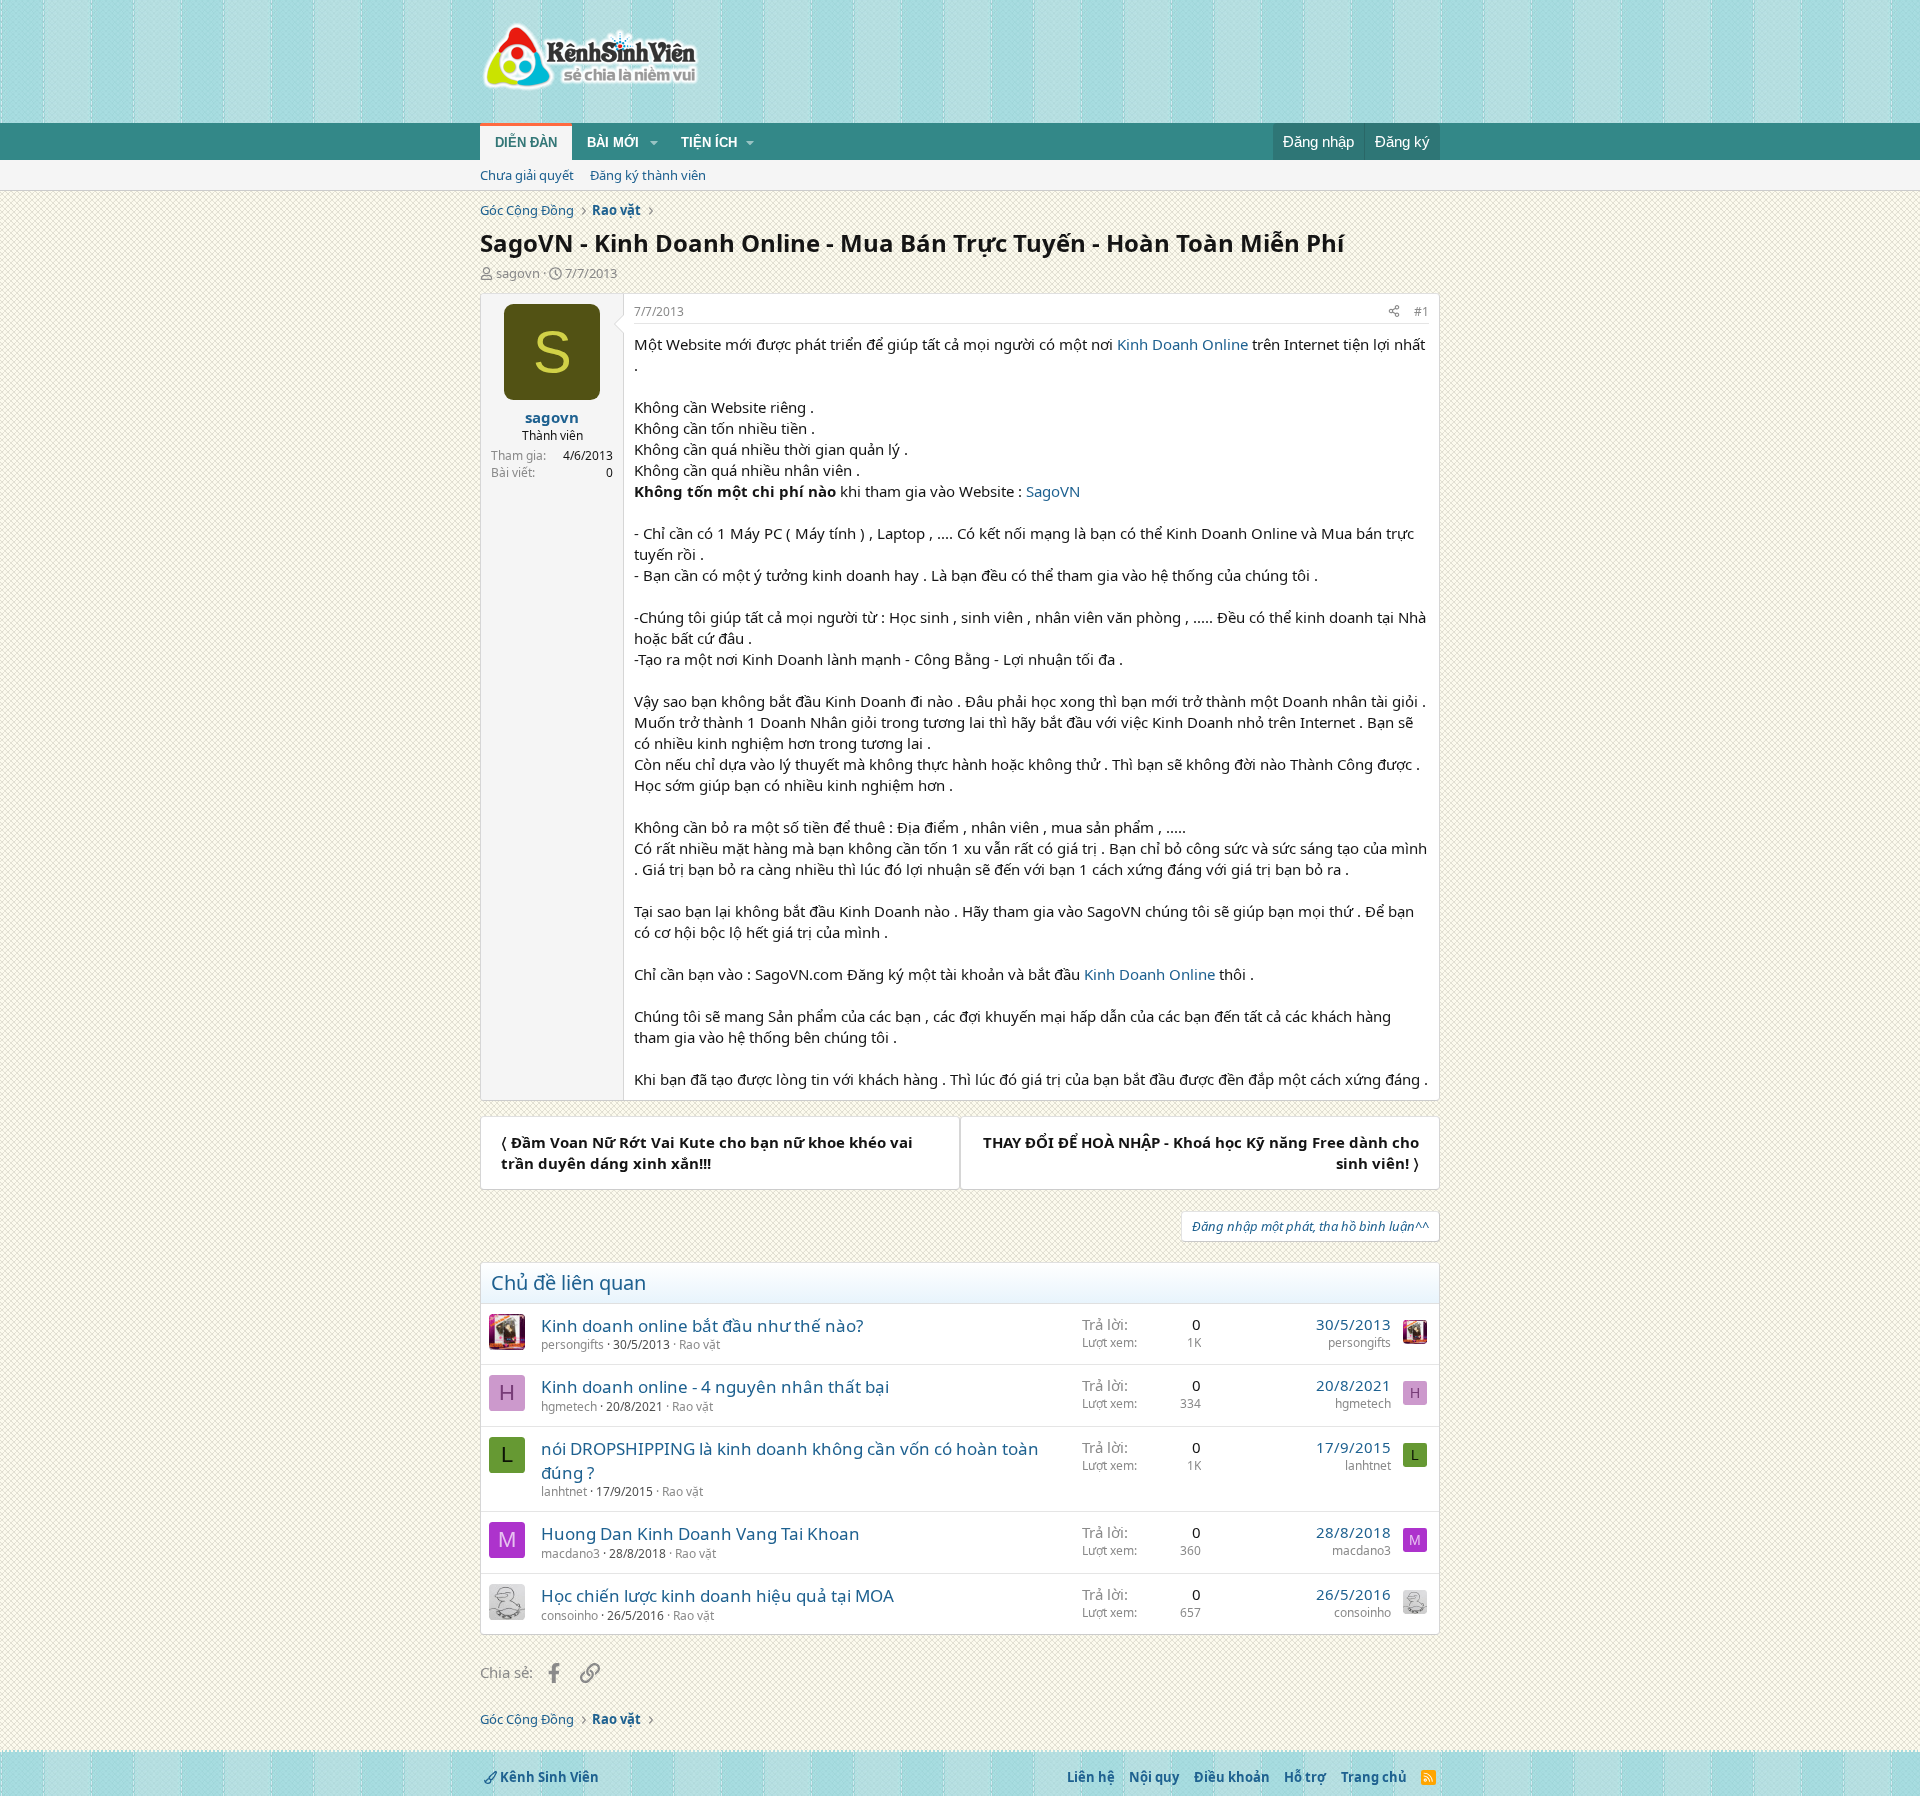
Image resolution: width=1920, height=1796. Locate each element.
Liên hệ (1091, 1777)
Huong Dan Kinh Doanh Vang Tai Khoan (700, 1533)
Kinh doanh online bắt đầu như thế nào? (702, 1325)
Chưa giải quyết (527, 175)
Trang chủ (1374, 1777)
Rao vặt (699, 1344)
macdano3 (570, 1553)
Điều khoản (1232, 1777)
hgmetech (569, 1406)
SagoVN (1053, 491)
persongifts (572, 1344)
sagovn (518, 273)
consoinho (569, 1615)
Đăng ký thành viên (648, 175)
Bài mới (613, 142)
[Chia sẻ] (1394, 312)
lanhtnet (564, 1491)
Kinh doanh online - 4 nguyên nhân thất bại (715, 1386)
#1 (1421, 311)
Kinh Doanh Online (1182, 344)
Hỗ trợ (1305, 1777)
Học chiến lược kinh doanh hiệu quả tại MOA (717, 1595)
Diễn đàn (526, 142)
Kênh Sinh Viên (548, 1777)
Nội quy (1154, 1777)
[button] (654, 143)
